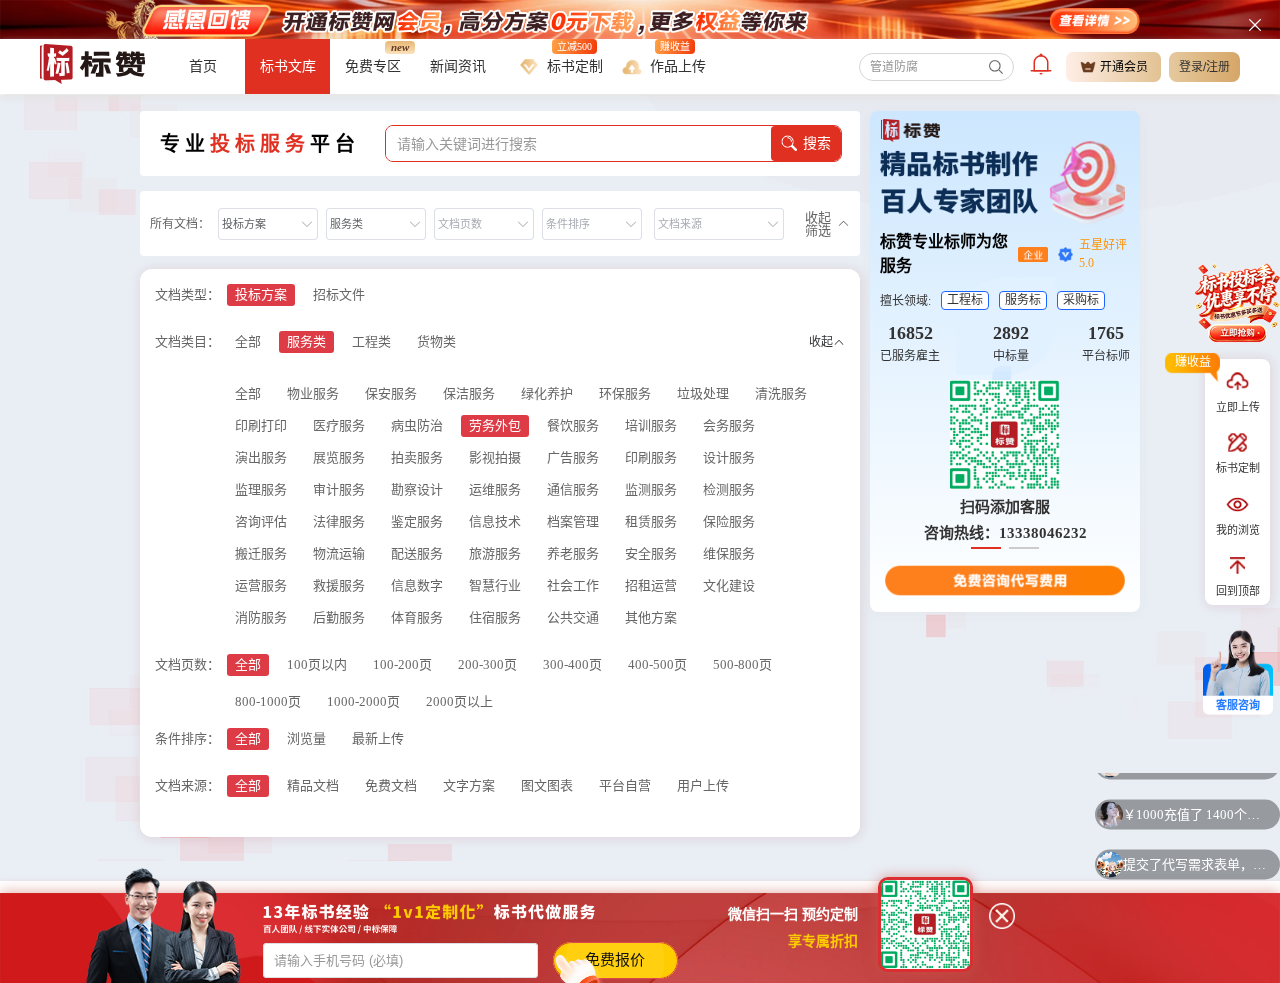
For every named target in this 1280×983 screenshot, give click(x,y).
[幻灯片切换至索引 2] (1024, 548)
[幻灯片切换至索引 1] (986, 548)
